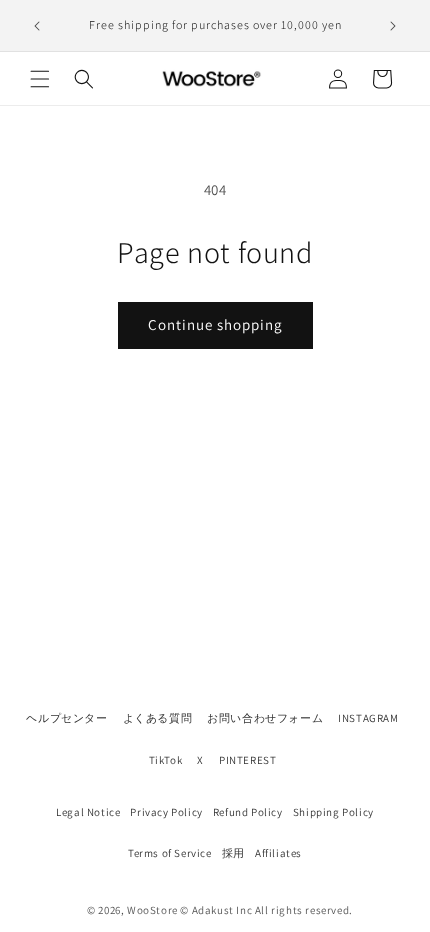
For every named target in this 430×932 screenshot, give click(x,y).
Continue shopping (215, 324)
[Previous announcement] (37, 26)
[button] (40, 79)
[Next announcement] (393, 26)
